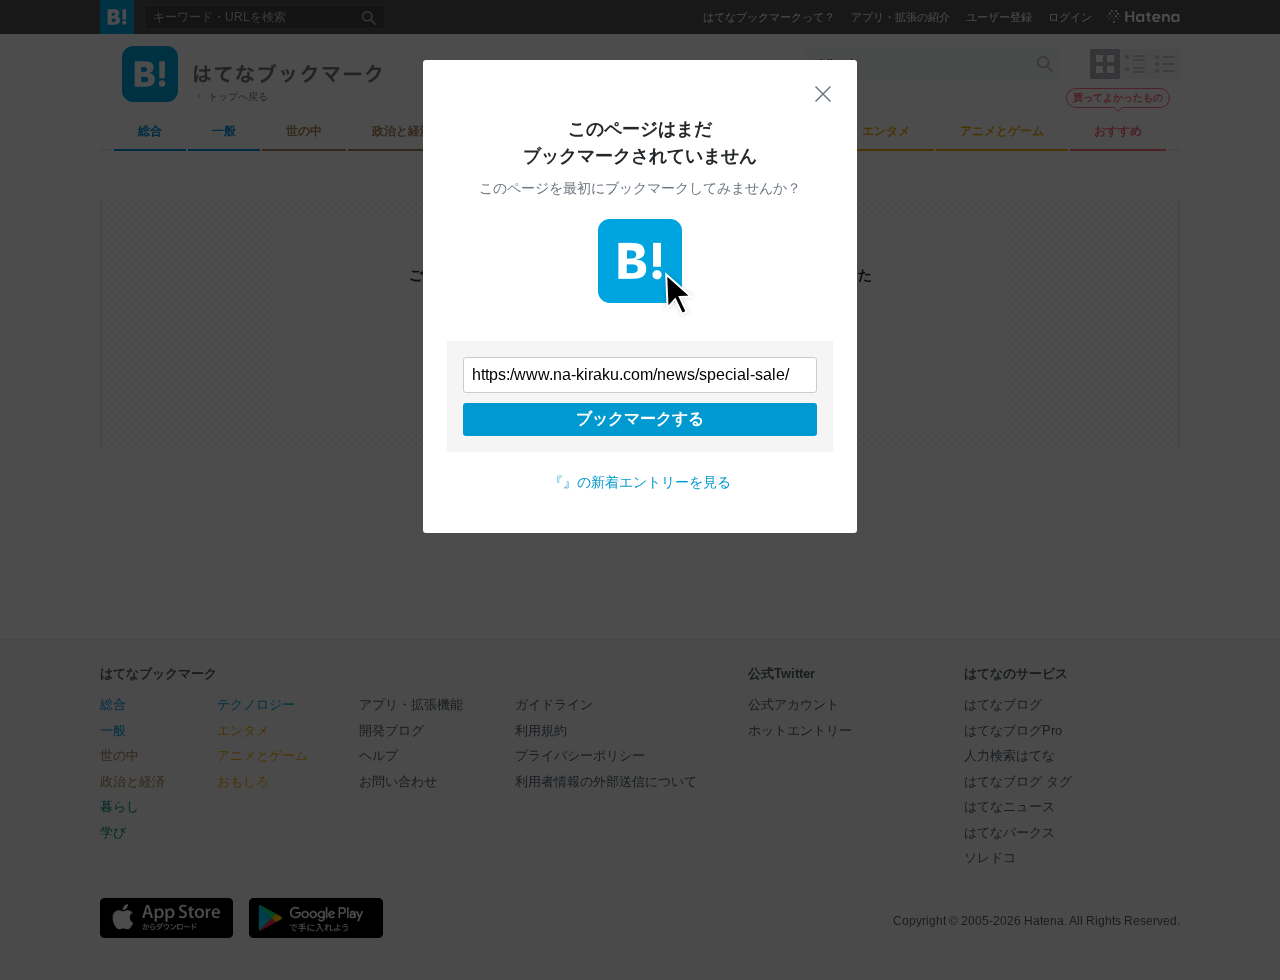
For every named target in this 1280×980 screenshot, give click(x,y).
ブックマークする (640, 418)
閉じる (823, 94)
